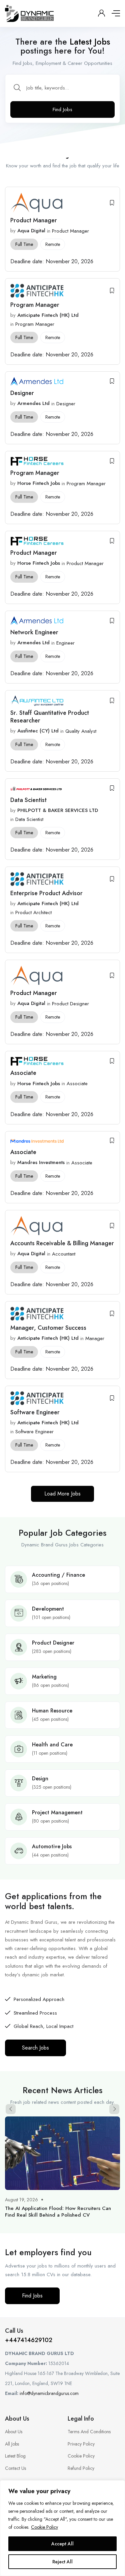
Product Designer (70, 1004)
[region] (62, 2528)
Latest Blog (15, 2456)
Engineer (65, 643)
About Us (14, 2432)
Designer (23, 393)
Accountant (64, 1254)
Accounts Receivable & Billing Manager (62, 1243)
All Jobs (12, 2444)
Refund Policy (81, 2468)
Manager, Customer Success (48, 1328)
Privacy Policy (81, 2444)
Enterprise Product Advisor (46, 893)
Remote (53, 244)
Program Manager (35, 305)
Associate (23, 1073)
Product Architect (33, 912)
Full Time (24, 244)
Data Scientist (29, 800)
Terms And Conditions (89, 2432)
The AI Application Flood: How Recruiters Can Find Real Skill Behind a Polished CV (58, 2212)
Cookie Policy (44, 2527)
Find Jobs (62, 109)
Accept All (62, 2544)
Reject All (62, 2562)
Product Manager (34, 220)
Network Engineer (34, 632)
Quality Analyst (81, 731)
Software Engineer (36, 1412)
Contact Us (15, 2468)
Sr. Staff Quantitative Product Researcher (50, 717)
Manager (95, 1338)
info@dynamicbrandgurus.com (49, 2393)
